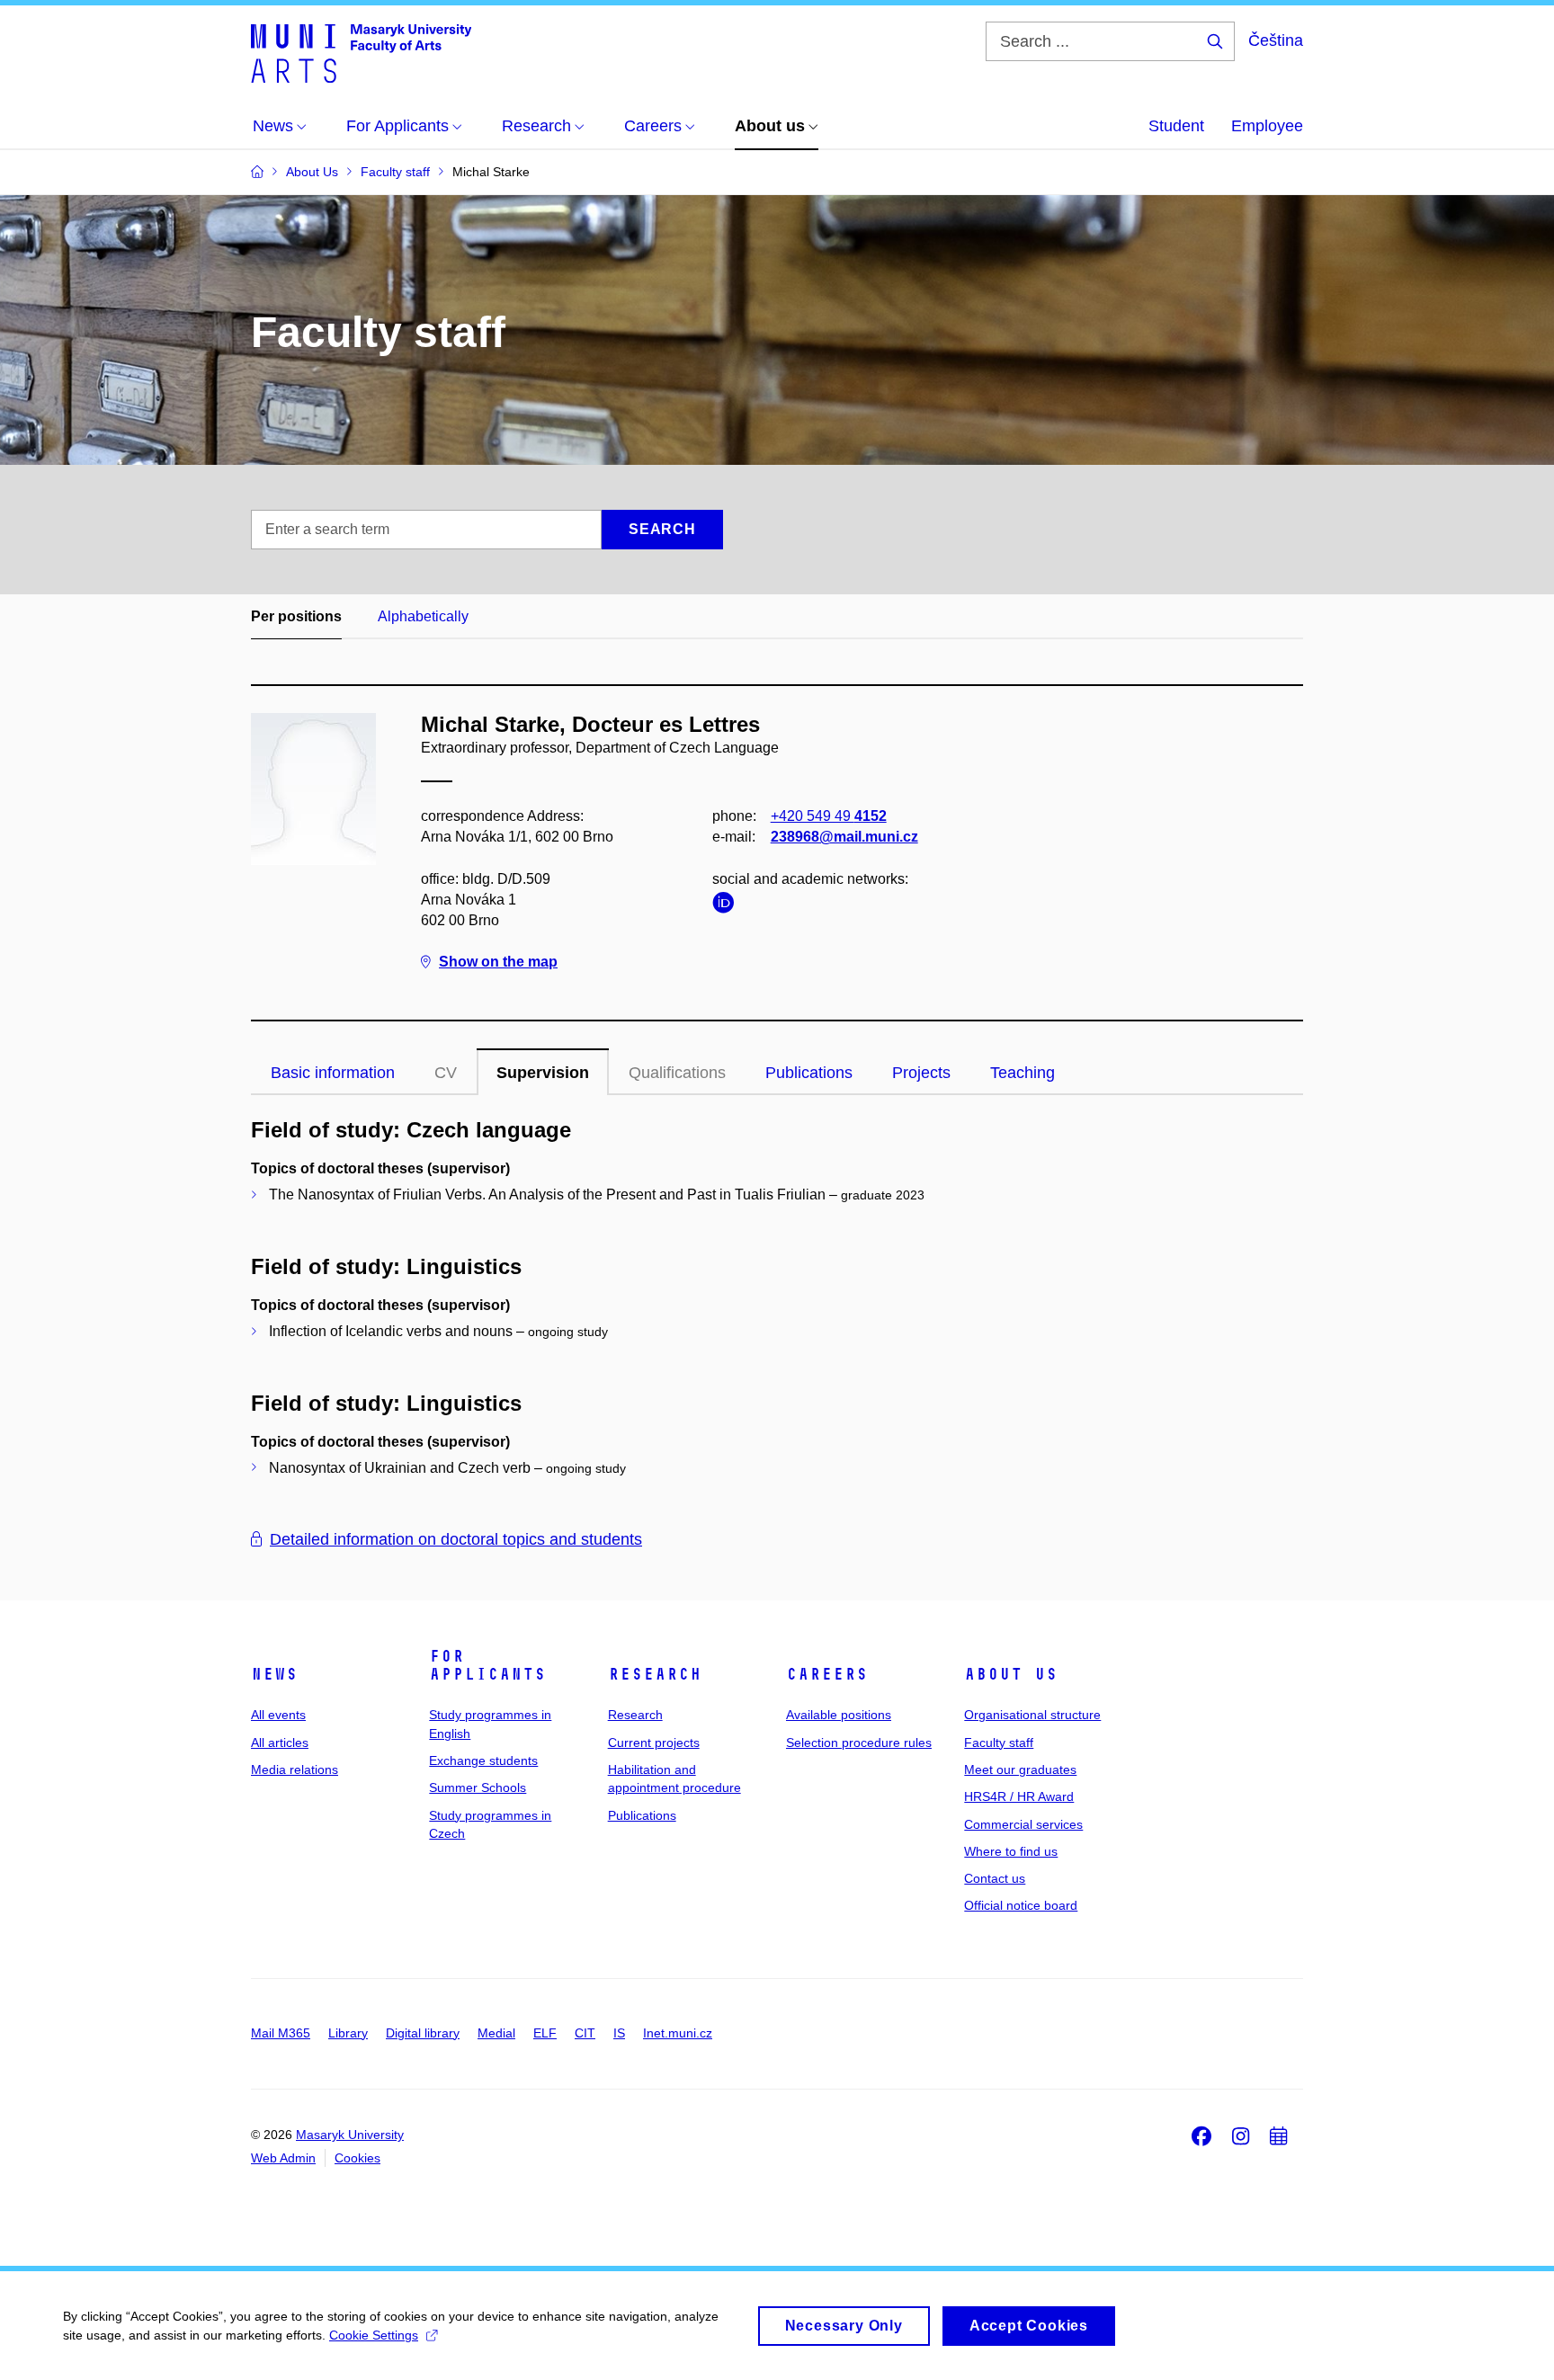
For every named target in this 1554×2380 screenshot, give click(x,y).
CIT (585, 2033)
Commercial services (1023, 1824)
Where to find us (1011, 1851)
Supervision (543, 1073)
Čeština (1276, 40)
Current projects (654, 1743)
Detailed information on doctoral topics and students (456, 1539)
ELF (545, 2033)
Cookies (357, 2158)
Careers (827, 1674)
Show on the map (498, 962)
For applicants (487, 1665)
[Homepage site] (361, 52)
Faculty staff (999, 1743)
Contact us (995, 1878)
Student (1176, 126)
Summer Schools (478, 1787)
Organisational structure (1032, 1715)
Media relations (295, 1769)
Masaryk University (350, 2135)
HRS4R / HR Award (1019, 1796)
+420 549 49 (829, 816)
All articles (280, 1743)
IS (619, 2033)
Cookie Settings (374, 2335)
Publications (809, 1073)
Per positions (296, 616)
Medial (496, 2033)
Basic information (333, 1073)
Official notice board (1021, 1905)
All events (278, 1715)
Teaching (1023, 1073)
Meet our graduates (1020, 1769)
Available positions (839, 1715)
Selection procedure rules (859, 1743)
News (274, 1674)
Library (348, 2033)
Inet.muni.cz (678, 2033)
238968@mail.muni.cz (844, 837)
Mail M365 (281, 2033)
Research (655, 1674)
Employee (1267, 126)
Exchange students (483, 1760)
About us (1011, 1674)
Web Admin (283, 2158)
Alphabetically (423, 616)
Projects (921, 1073)
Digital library (423, 2033)
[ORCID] (728, 906)
